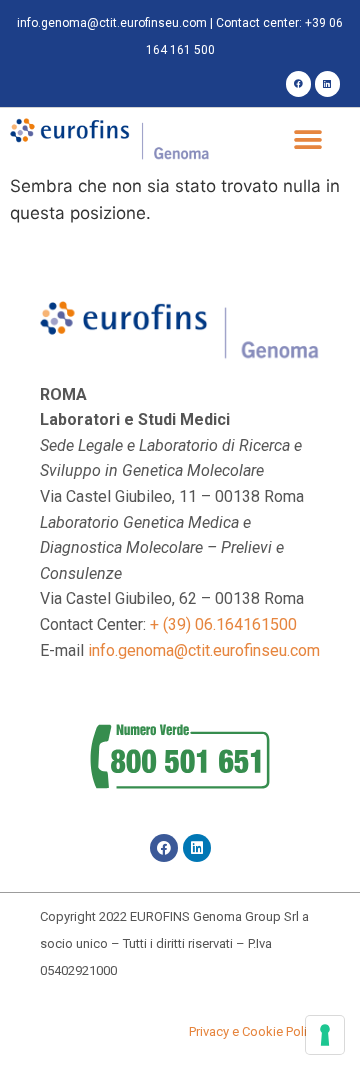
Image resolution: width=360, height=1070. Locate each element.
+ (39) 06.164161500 (223, 624)
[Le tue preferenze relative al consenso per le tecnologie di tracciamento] (325, 1035)
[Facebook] (298, 83)
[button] (307, 140)
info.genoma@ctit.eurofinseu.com (112, 23)
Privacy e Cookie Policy (254, 1031)
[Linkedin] (327, 83)
